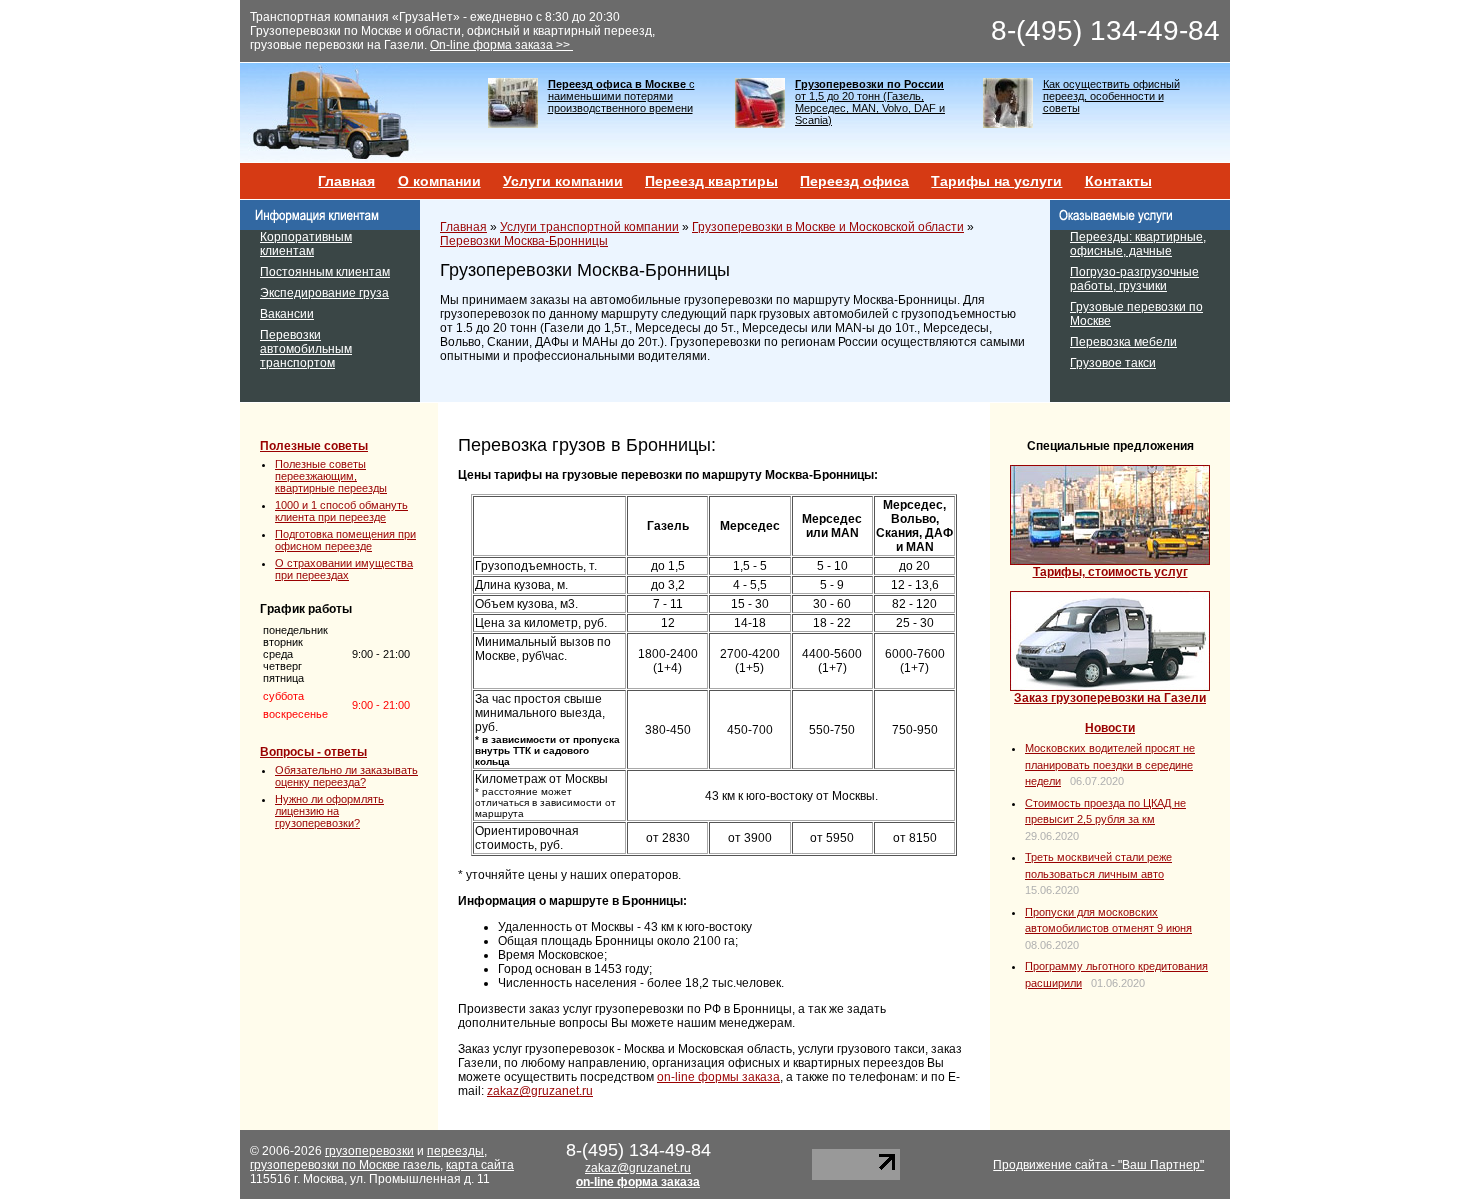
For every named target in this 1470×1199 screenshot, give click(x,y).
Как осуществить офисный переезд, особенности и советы (1111, 96)
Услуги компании (563, 181)
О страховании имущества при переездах (344, 569)
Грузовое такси (1113, 363)
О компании (439, 181)
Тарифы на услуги (996, 181)
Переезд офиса (854, 181)
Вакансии (287, 314)
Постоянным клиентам (325, 272)
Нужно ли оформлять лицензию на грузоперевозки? (329, 811)
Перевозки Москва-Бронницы (524, 241)
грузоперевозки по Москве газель (345, 1165)
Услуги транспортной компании (589, 227)
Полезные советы (314, 446)
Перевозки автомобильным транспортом (306, 349)
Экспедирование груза (324, 293)
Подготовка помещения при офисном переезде (345, 540)
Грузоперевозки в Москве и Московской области (828, 227)
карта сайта (480, 1165)
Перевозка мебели (1123, 342)
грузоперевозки (369, 1151)
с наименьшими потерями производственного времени (621, 96)
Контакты (1118, 181)
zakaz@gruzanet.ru (540, 1091)
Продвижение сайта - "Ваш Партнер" (1098, 1165)
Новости (1110, 728)
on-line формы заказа (718, 1077)
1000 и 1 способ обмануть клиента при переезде (341, 511)
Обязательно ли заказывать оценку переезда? (346, 776)
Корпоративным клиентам (306, 244)
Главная (346, 181)
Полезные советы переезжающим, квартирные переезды (331, 476)
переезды (455, 1151)
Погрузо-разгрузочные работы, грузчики (1134, 279)
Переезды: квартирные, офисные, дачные (1138, 244)
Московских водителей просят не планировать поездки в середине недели (1110, 764)
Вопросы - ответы (313, 752)
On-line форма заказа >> (501, 45)
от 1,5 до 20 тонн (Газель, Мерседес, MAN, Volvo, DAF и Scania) (870, 102)
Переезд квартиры (711, 181)
